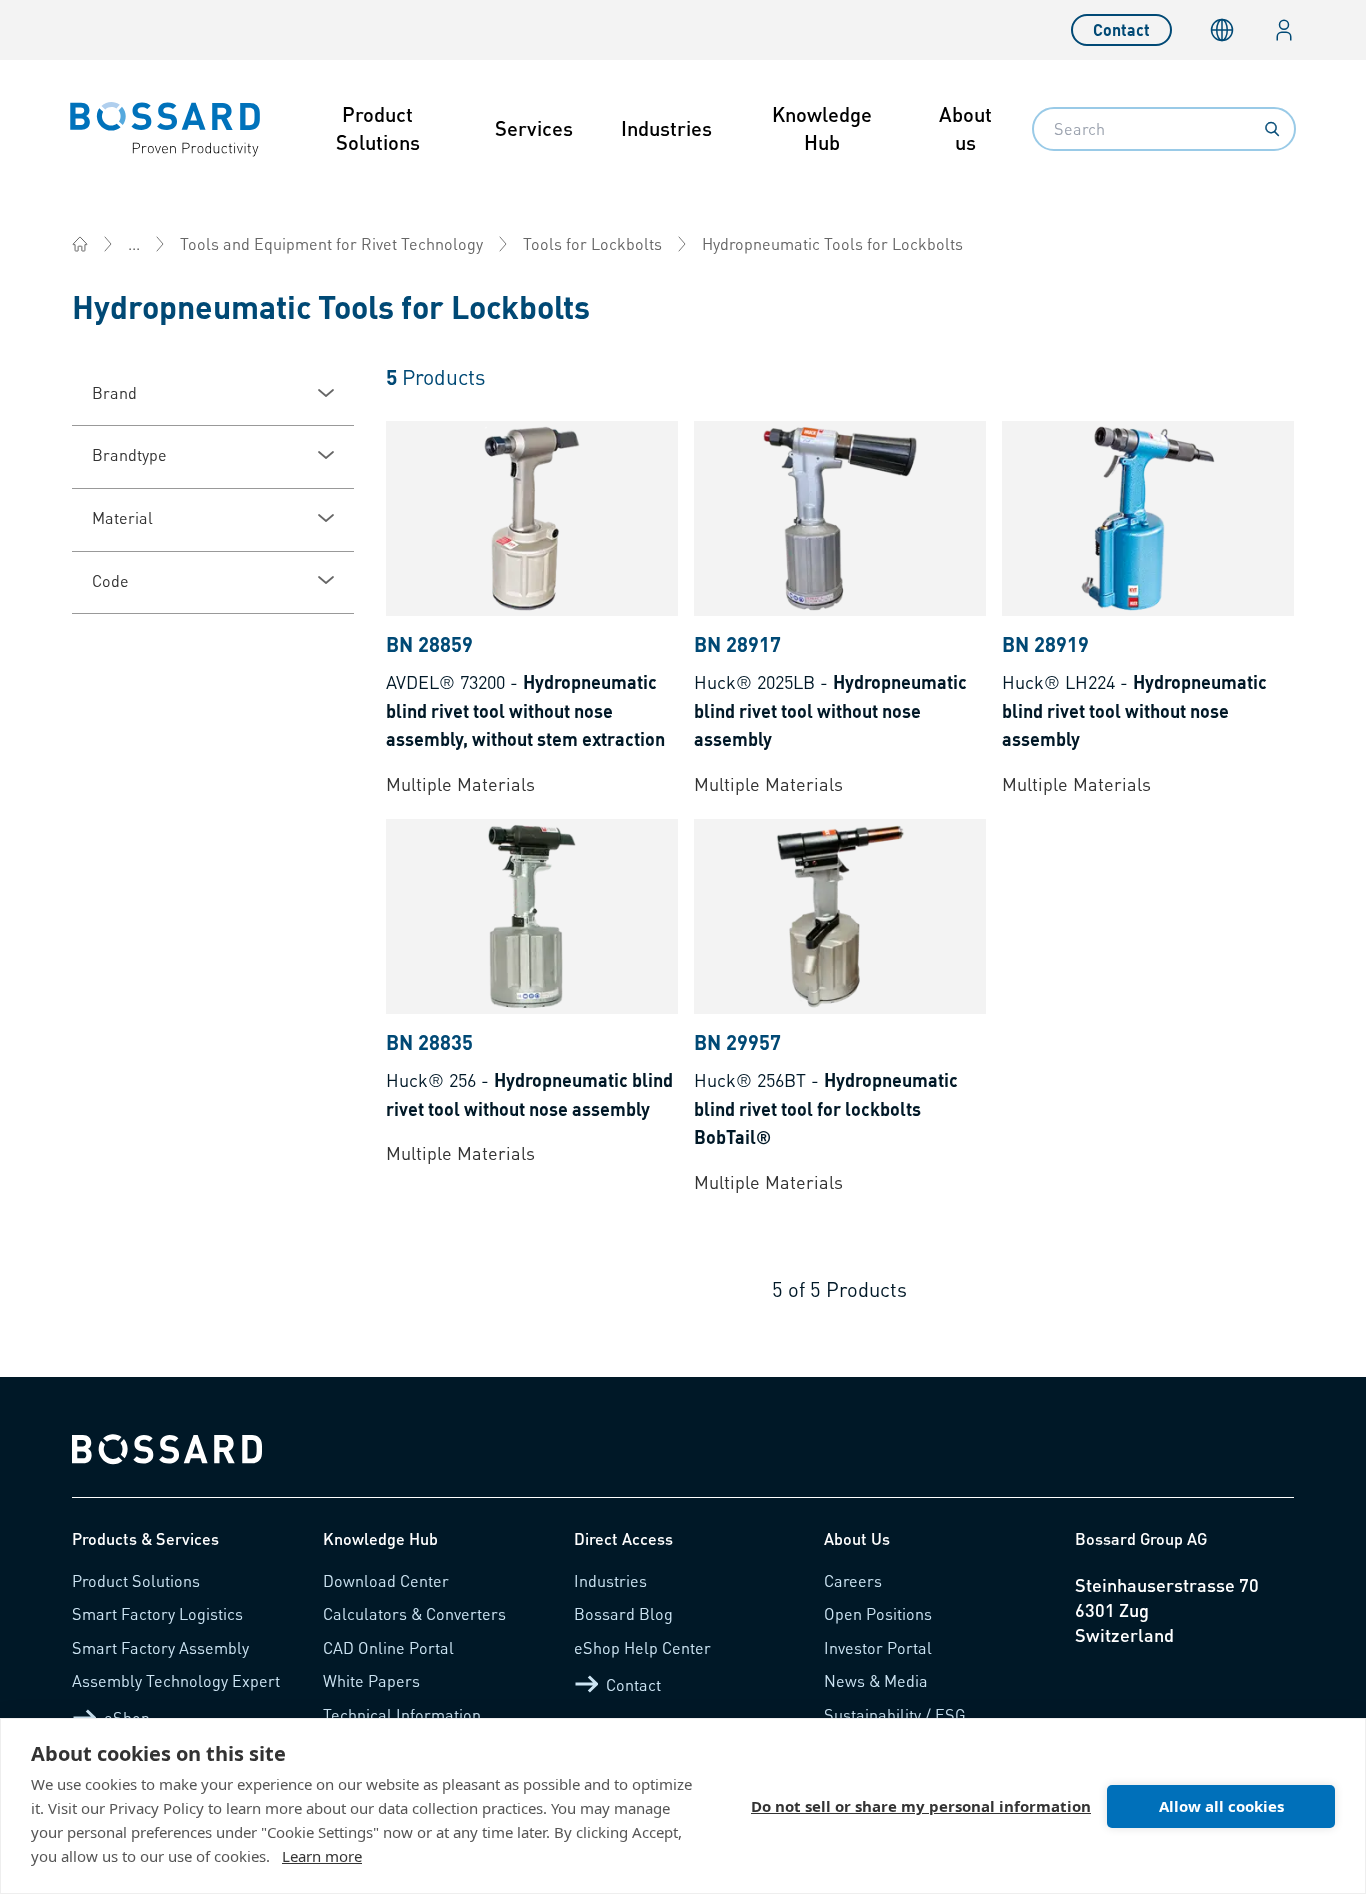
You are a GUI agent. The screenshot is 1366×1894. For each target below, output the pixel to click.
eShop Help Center (642, 1647)
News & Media (876, 1680)
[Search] (1272, 129)
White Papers (371, 1680)
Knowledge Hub (822, 128)
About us (965, 128)
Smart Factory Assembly (160, 1647)
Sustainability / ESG (895, 1714)
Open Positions (878, 1613)
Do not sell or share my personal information (921, 1806)
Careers (853, 1580)
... (134, 243)
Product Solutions (378, 128)
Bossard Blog (623, 1613)
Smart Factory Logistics (157, 1613)
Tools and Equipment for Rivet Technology (331, 243)
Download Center (386, 1580)
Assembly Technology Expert (176, 1680)
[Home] (80, 244)
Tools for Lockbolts (592, 243)
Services (534, 128)
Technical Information (402, 1714)
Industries (666, 128)
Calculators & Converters (414, 1613)
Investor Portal (878, 1647)
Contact (1121, 29)
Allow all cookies (1221, 1806)
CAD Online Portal (388, 1647)
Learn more (322, 1856)
